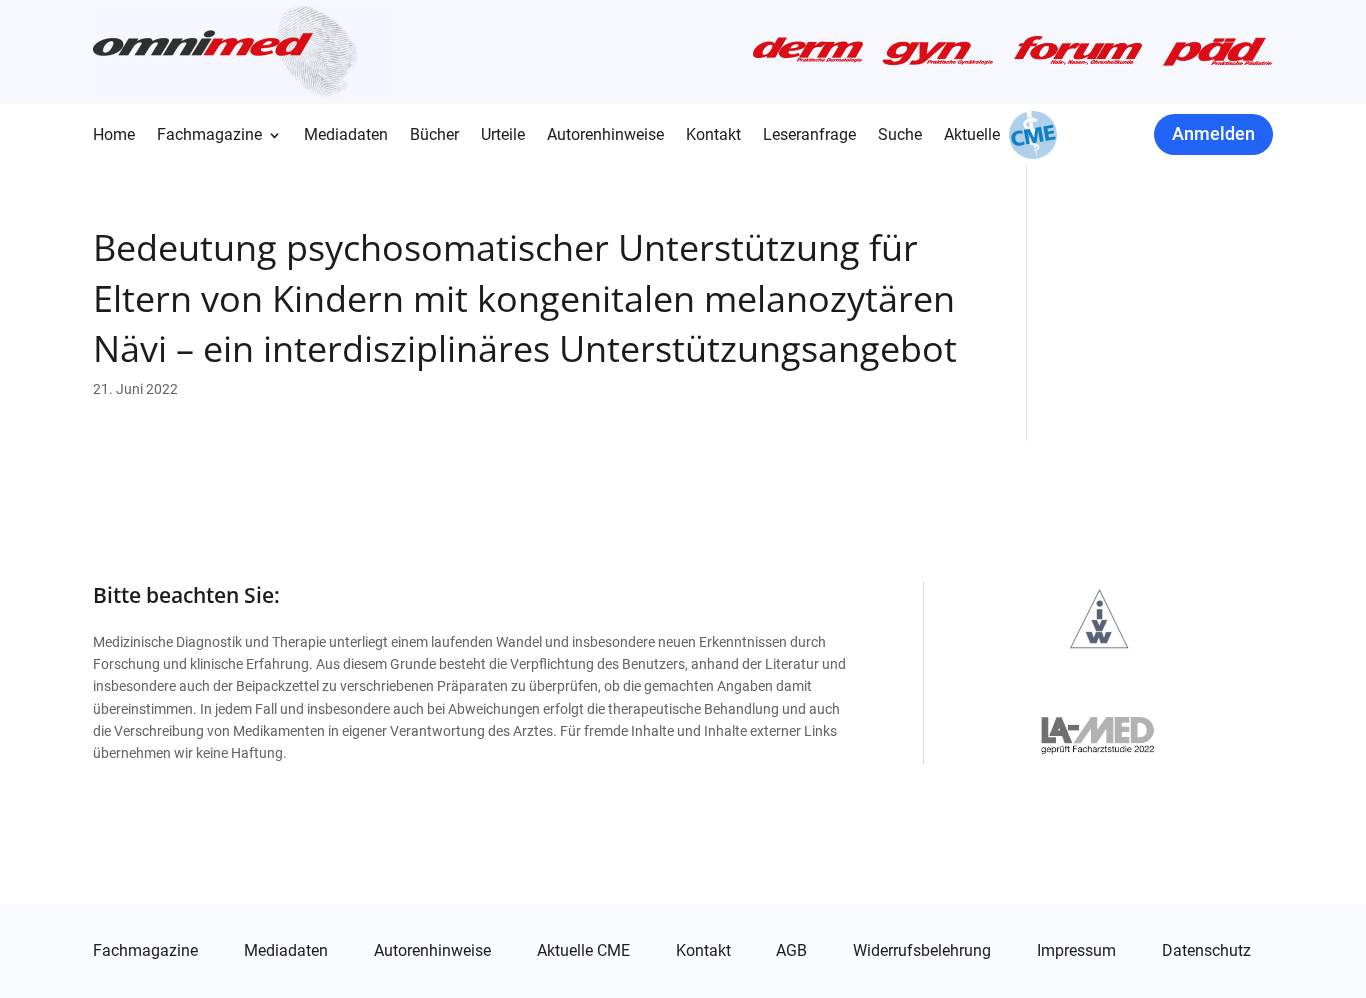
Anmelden (1213, 133)
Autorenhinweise (605, 136)
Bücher (434, 136)
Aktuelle (972, 136)
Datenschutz (1206, 951)
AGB (791, 951)
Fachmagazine (209, 136)
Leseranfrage (809, 136)
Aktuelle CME (583, 951)
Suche (900, 136)
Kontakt (713, 136)
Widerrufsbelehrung (922, 951)
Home (114, 136)
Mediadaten (346, 136)
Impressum (1076, 951)
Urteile (503, 136)
